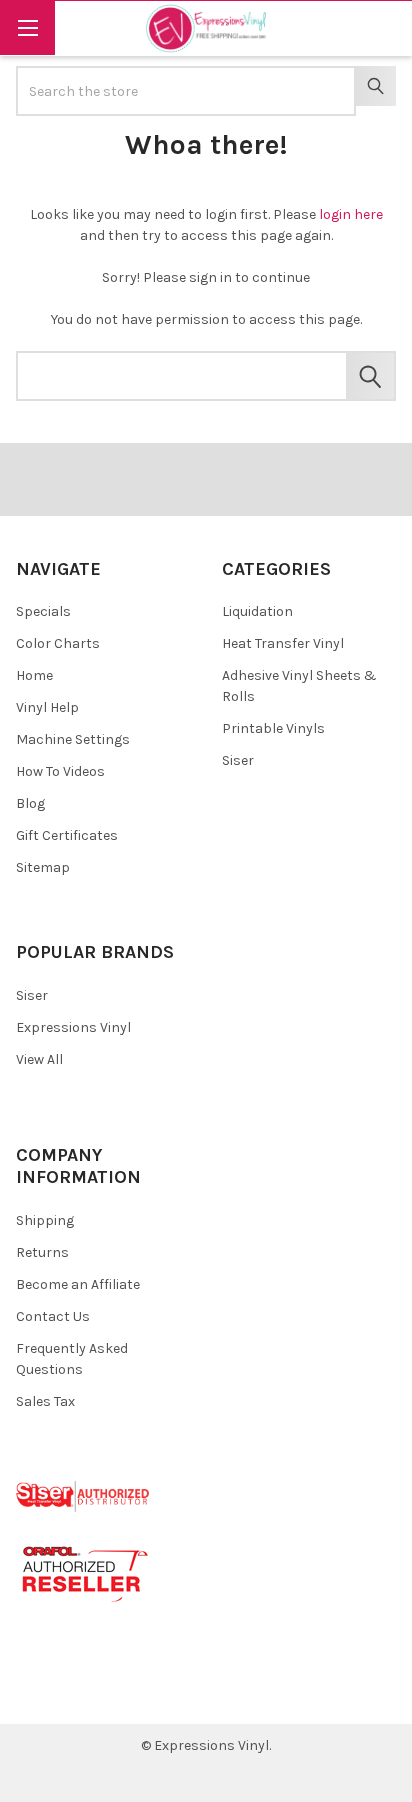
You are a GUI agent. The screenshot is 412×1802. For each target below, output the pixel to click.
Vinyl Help (47, 707)
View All (39, 1059)
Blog (30, 803)
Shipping (45, 1220)
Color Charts (58, 643)
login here (351, 214)
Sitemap (43, 867)
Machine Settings (73, 739)
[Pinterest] (73, 1693)
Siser (238, 760)
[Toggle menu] (27, 27)
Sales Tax (45, 1401)
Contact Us (53, 1316)
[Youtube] (109, 1693)
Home (34, 675)
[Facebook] (38, 1693)
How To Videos (60, 771)
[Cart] (383, 27)
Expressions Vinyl (73, 1027)
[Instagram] (145, 1693)
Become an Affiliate (78, 1284)
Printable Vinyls (273, 728)
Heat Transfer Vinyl (283, 643)
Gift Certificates (67, 835)
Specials (43, 611)
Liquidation (257, 611)
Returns (42, 1252)
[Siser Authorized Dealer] (83, 1495)
